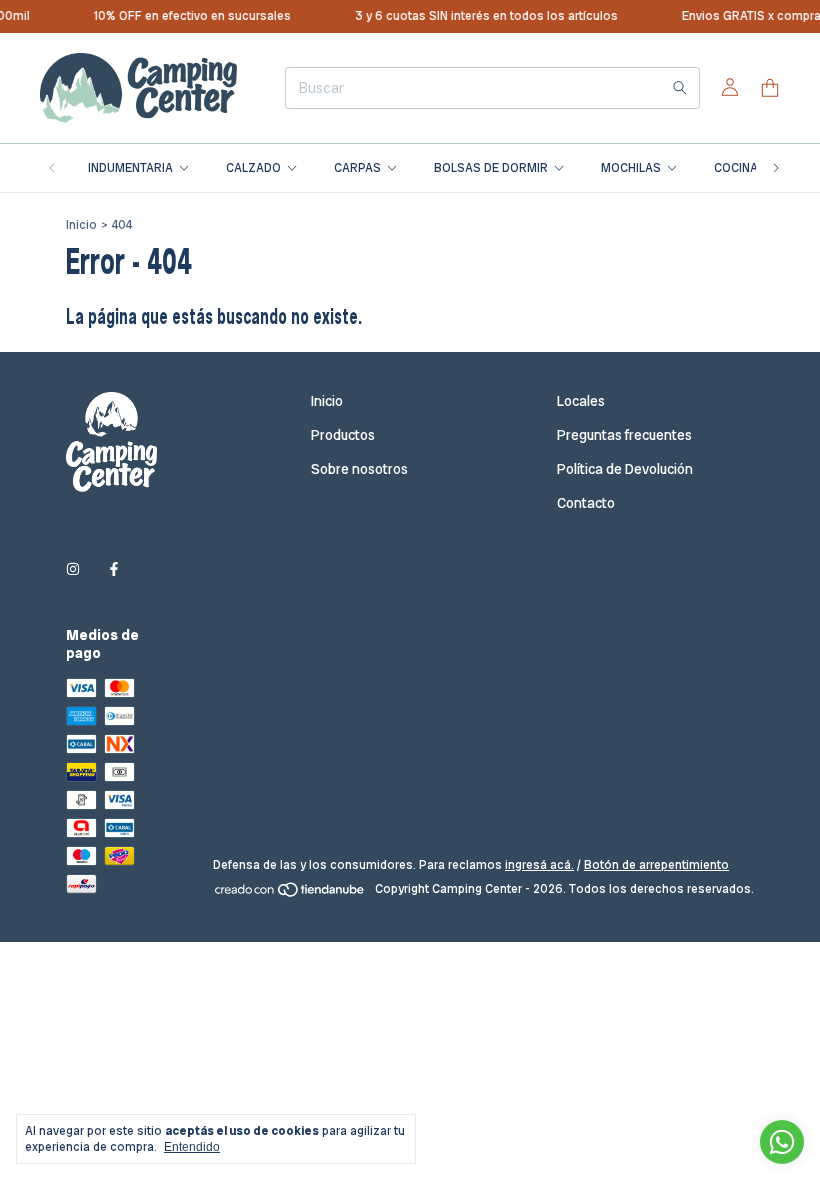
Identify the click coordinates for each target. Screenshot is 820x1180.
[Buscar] (680, 88)
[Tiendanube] (290, 894)
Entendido (192, 1147)
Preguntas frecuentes (624, 435)
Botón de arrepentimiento (656, 865)
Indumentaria (130, 168)
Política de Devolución (625, 469)
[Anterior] (52, 168)
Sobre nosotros (359, 469)
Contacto (586, 503)
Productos (343, 435)
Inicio (81, 225)
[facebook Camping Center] (114, 569)
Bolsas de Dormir (491, 168)
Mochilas (631, 168)
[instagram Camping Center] (73, 569)
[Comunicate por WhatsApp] (782, 1142)
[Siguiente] (776, 168)
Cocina (736, 168)
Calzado (253, 168)
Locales (581, 401)
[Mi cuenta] (730, 88)
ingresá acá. (539, 865)
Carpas (357, 168)
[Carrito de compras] (770, 88)
